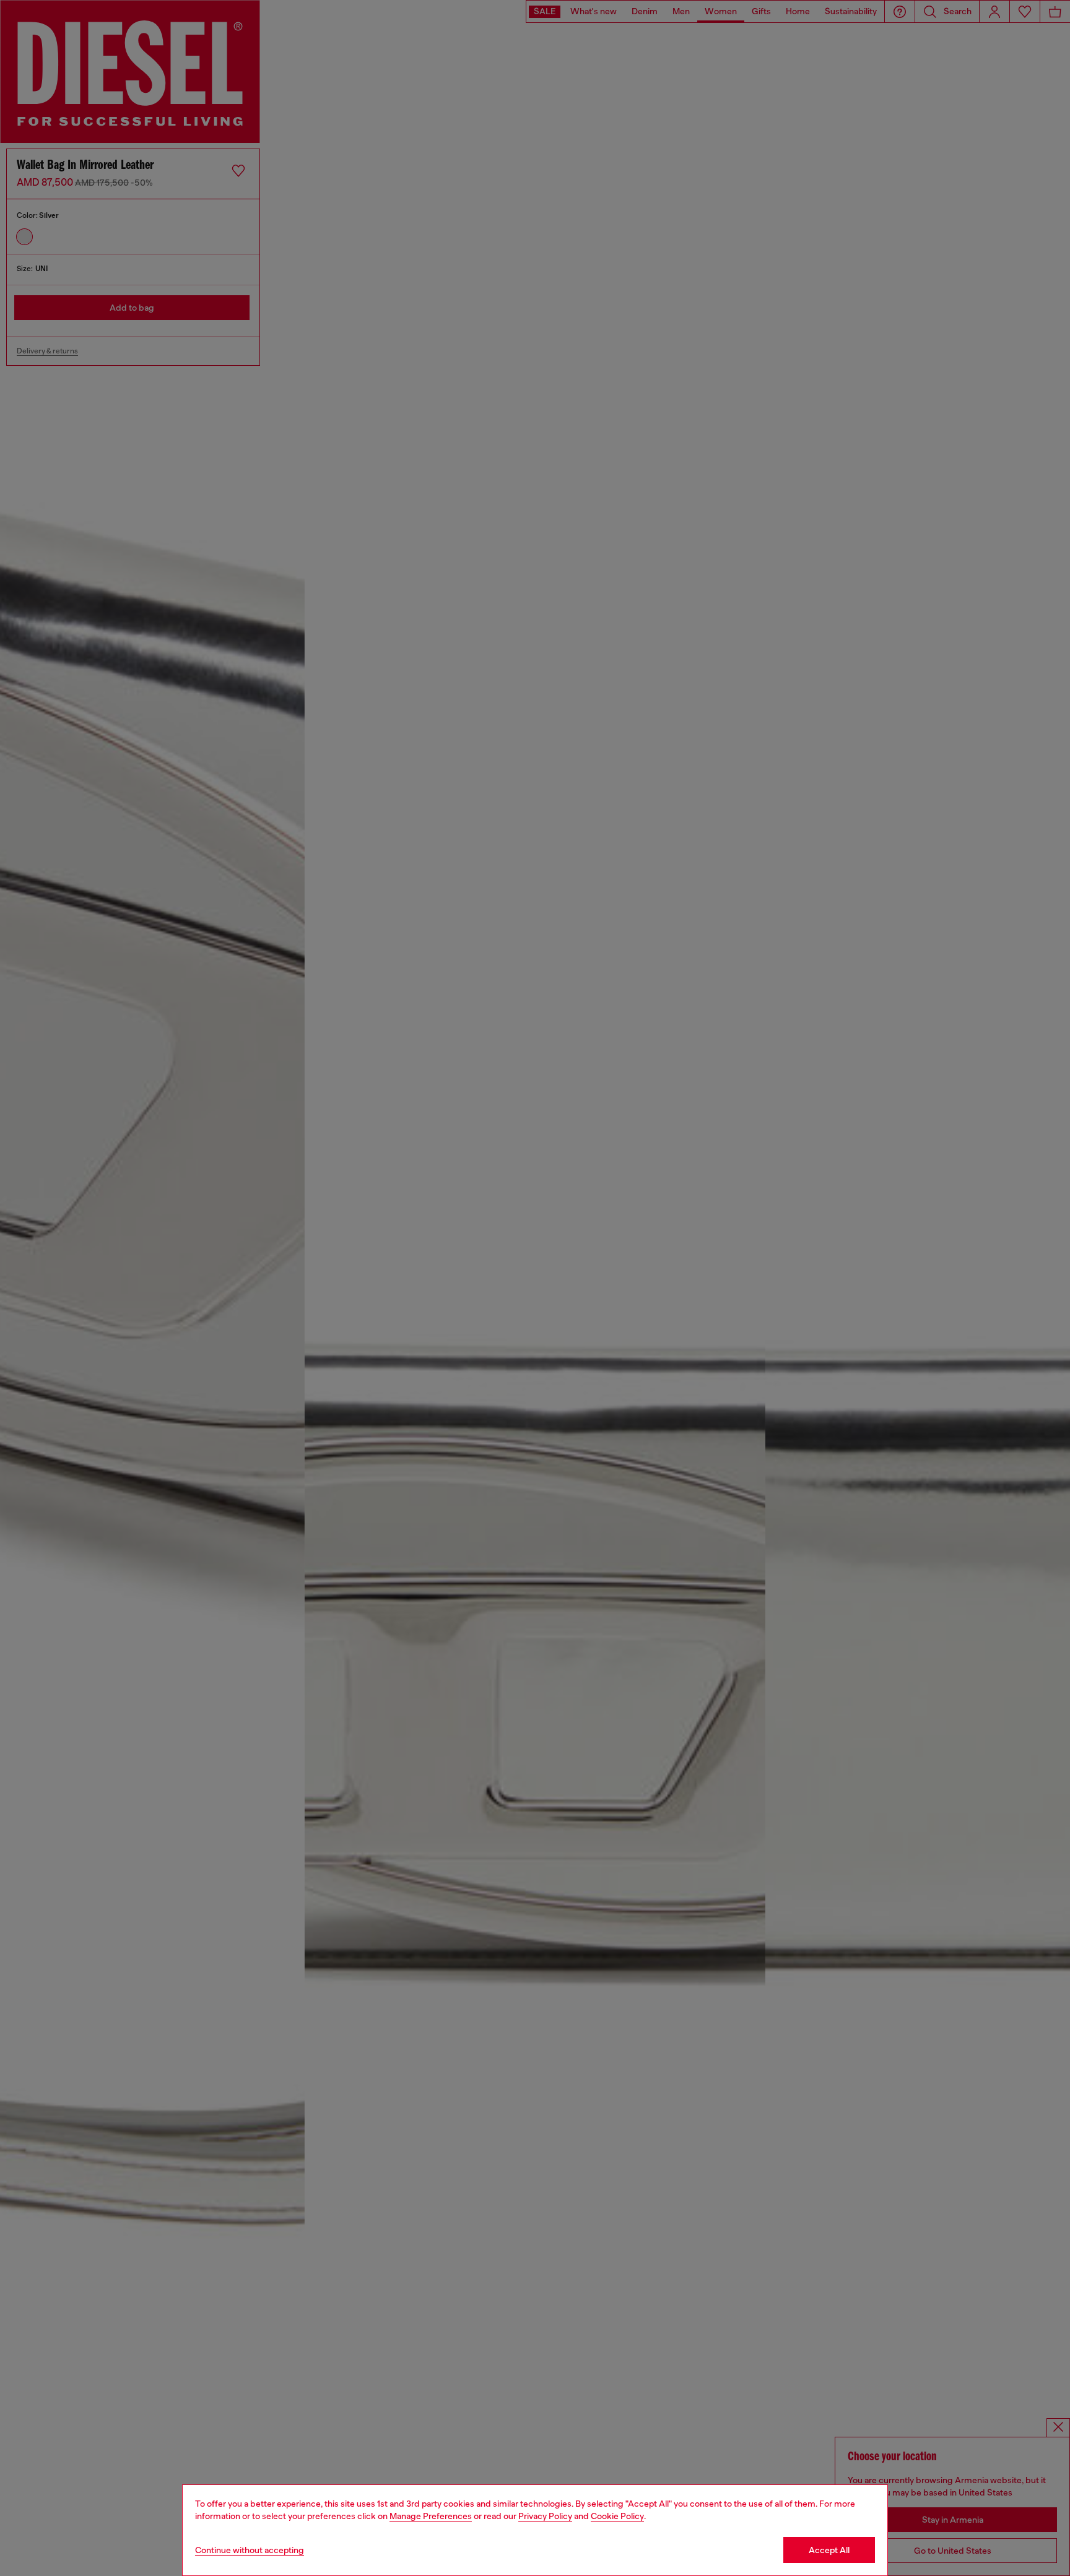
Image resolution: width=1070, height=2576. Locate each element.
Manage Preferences (431, 2516)
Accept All (829, 2550)
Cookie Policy (617, 2516)
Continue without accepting (250, 2550)
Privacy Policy (545, 2516)
